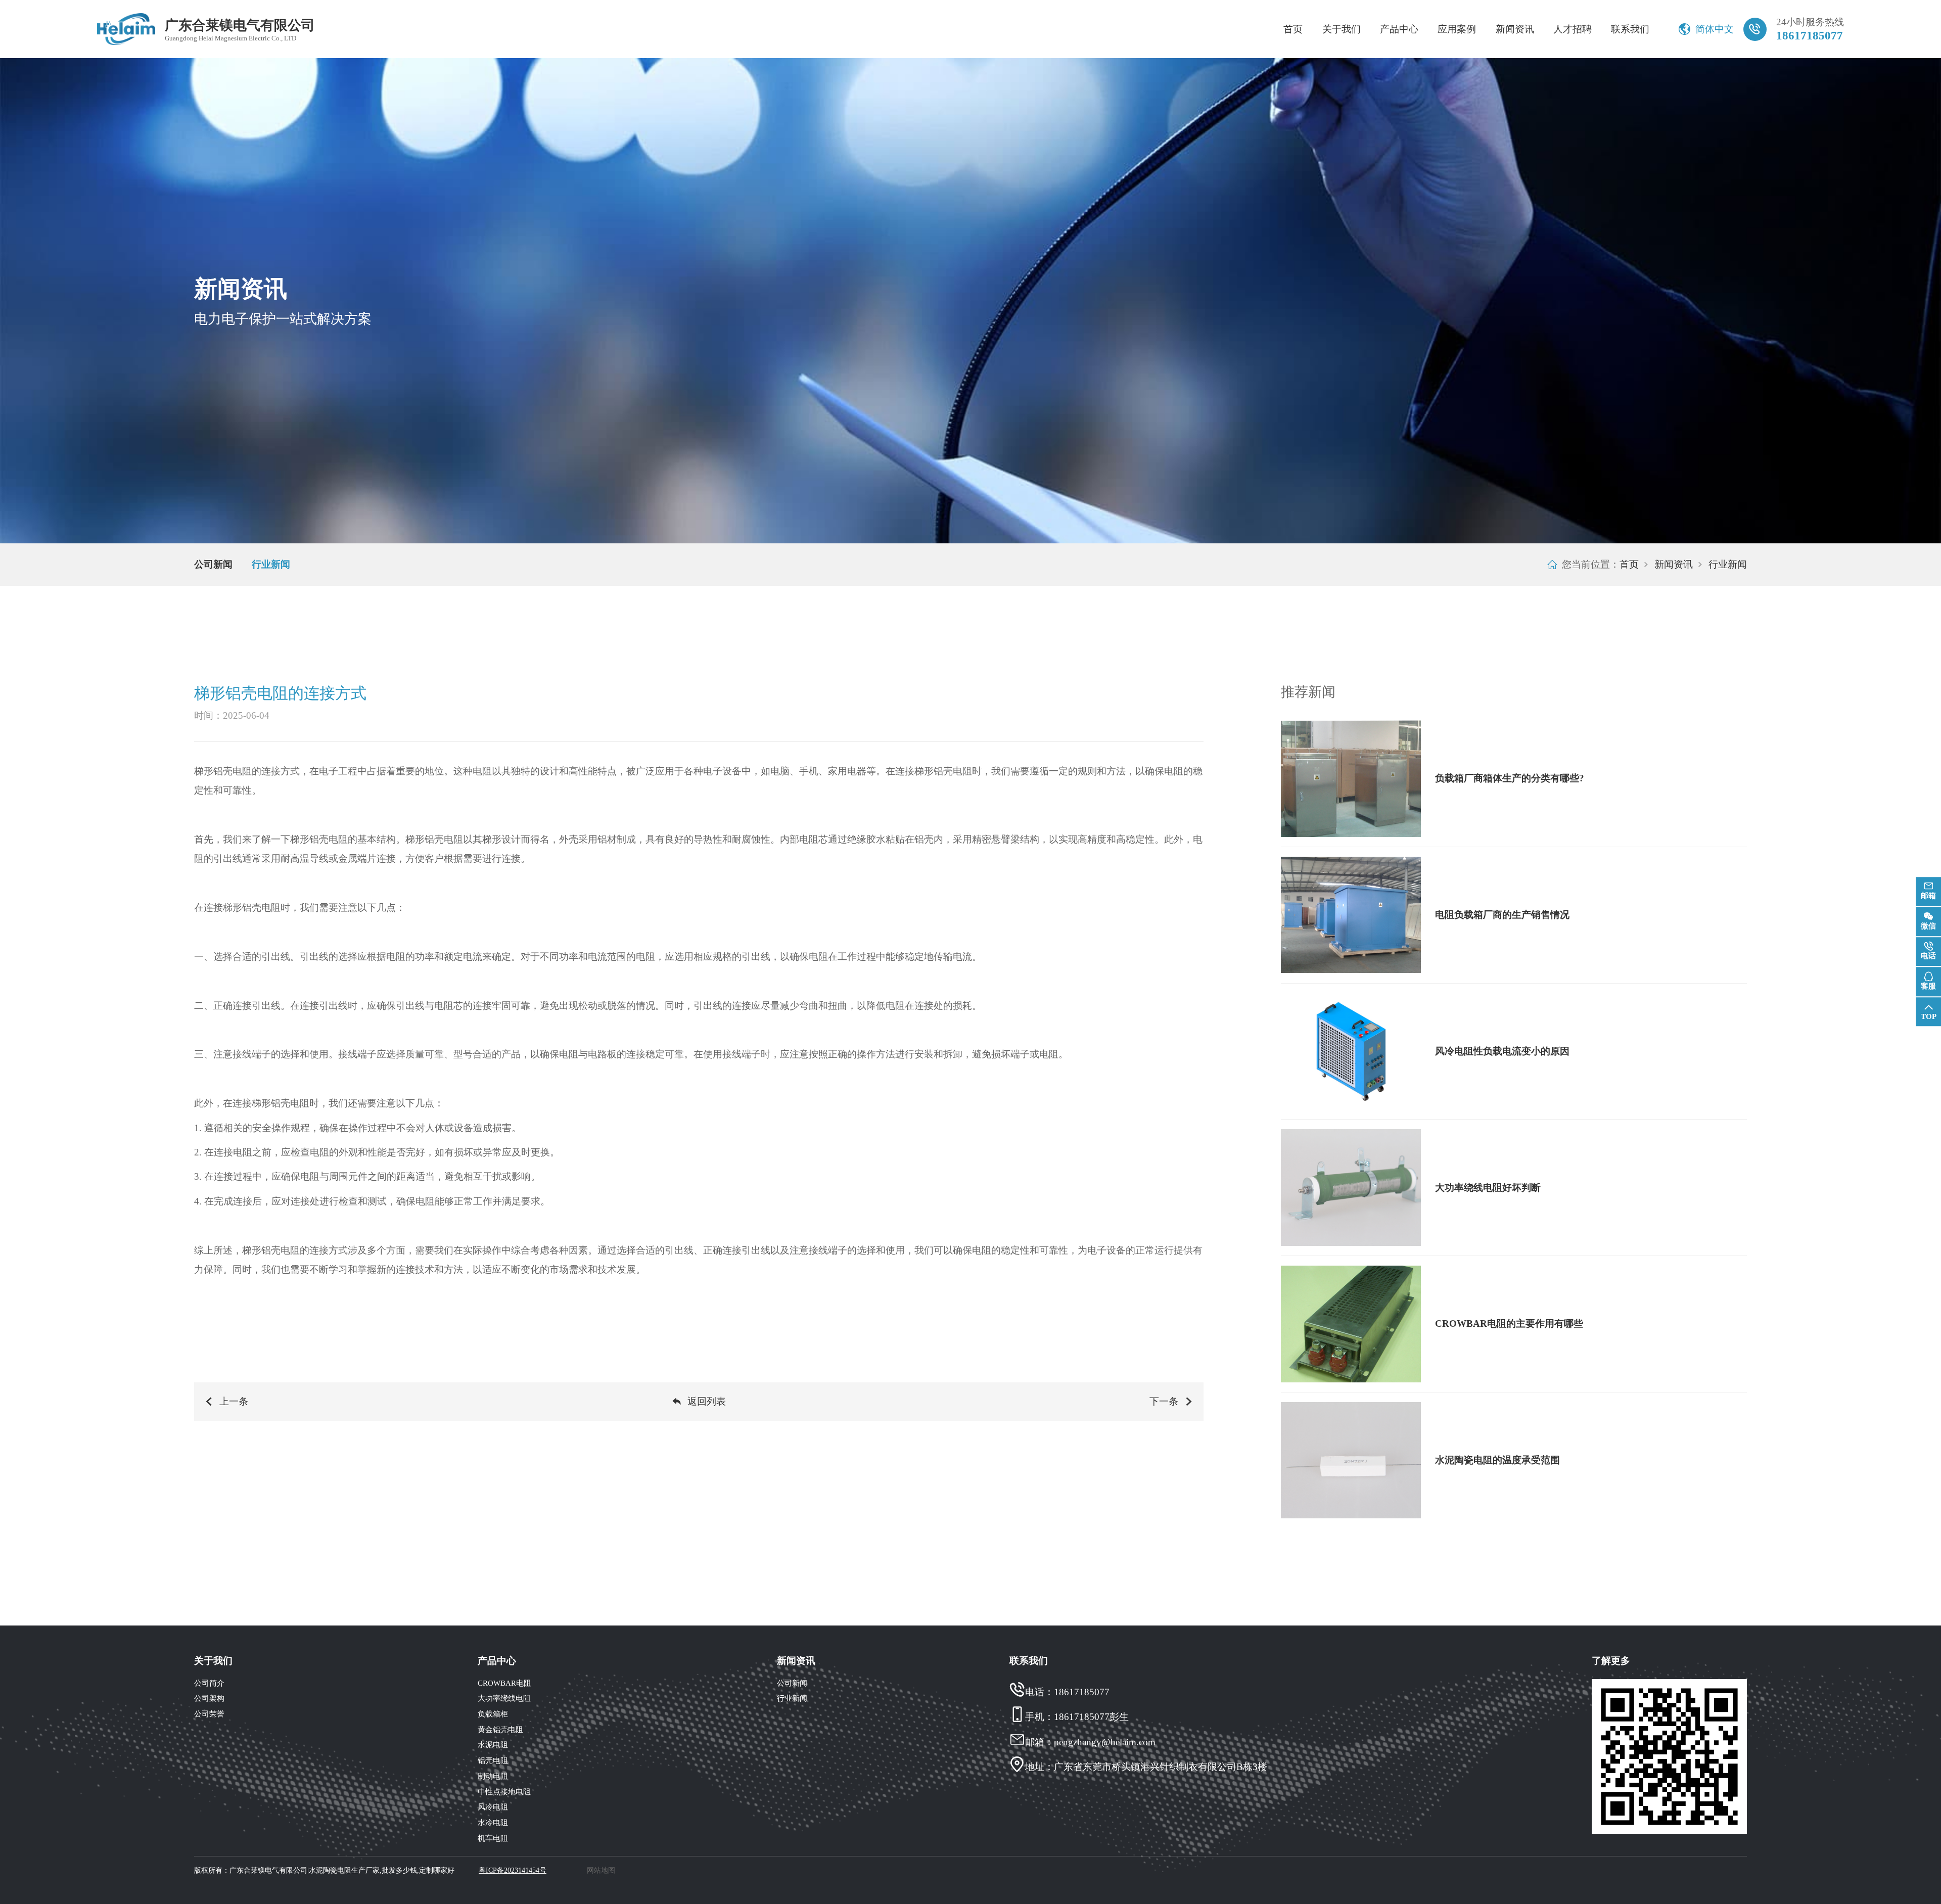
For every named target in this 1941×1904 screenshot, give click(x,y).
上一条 (234, 1401)
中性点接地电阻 (504, 1792)
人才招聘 (1573, 29)
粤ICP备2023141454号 (513, 1870)
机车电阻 (493, 1838)
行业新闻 (271, 564)
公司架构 (209, 1698)
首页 (1293, 29)
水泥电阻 (493, 1745)
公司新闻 (213, 564)
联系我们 (1630, 29)
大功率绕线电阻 (504, 1698)
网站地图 (601, 1870)
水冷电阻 (493, 1822)
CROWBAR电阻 (504, 1683)
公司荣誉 (209, 1714)
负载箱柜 (493, 1714)
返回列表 (707, 1401)
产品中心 (1399, 29)
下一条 (1164, 1401)
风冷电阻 (493, 1807)
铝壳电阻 (493, 1760)
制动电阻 (493, 1776)
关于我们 (1342, 29)
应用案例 (1457, 29)
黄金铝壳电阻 (500, 1729)
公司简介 (209, 1683)
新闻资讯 (1515, 29)
